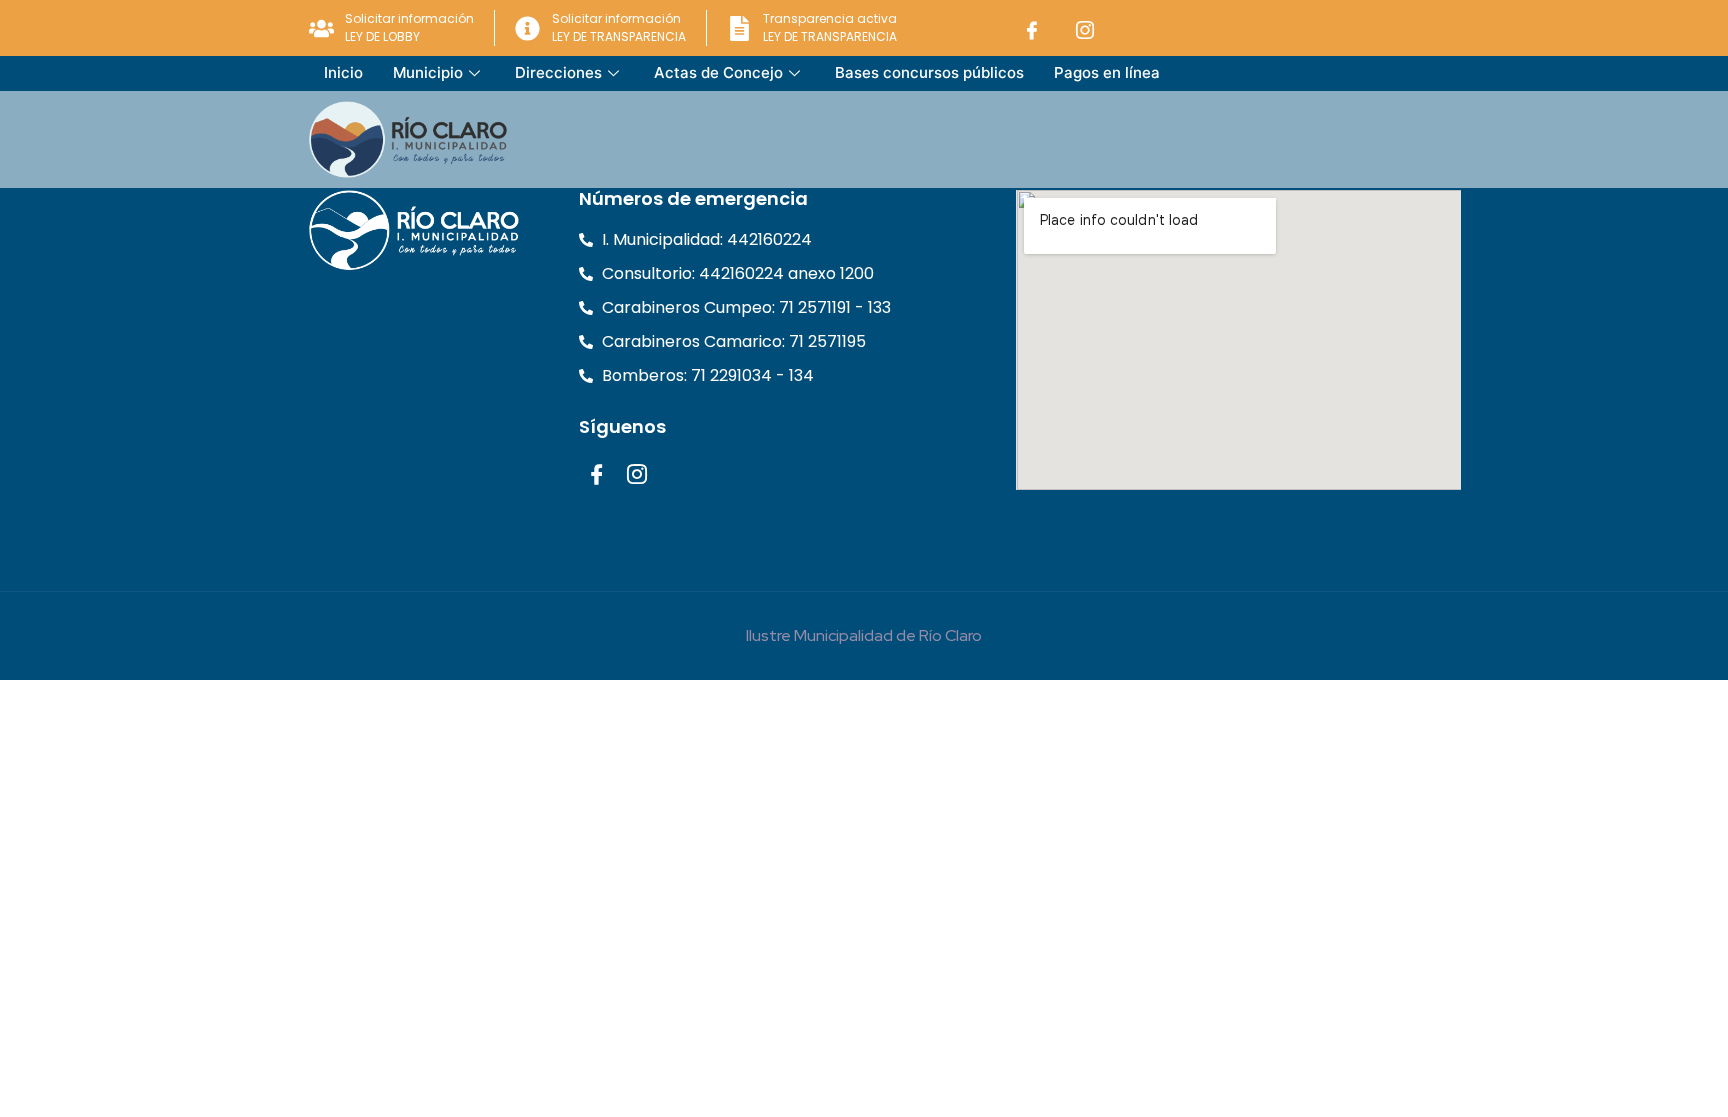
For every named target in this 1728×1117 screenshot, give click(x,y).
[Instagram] (1085, 28)
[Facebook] (1032, 28)
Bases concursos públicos (929, 72)
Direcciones (558, 72)
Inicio (343, 72)
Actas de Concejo (718, 72)
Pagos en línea (1107, 72)
